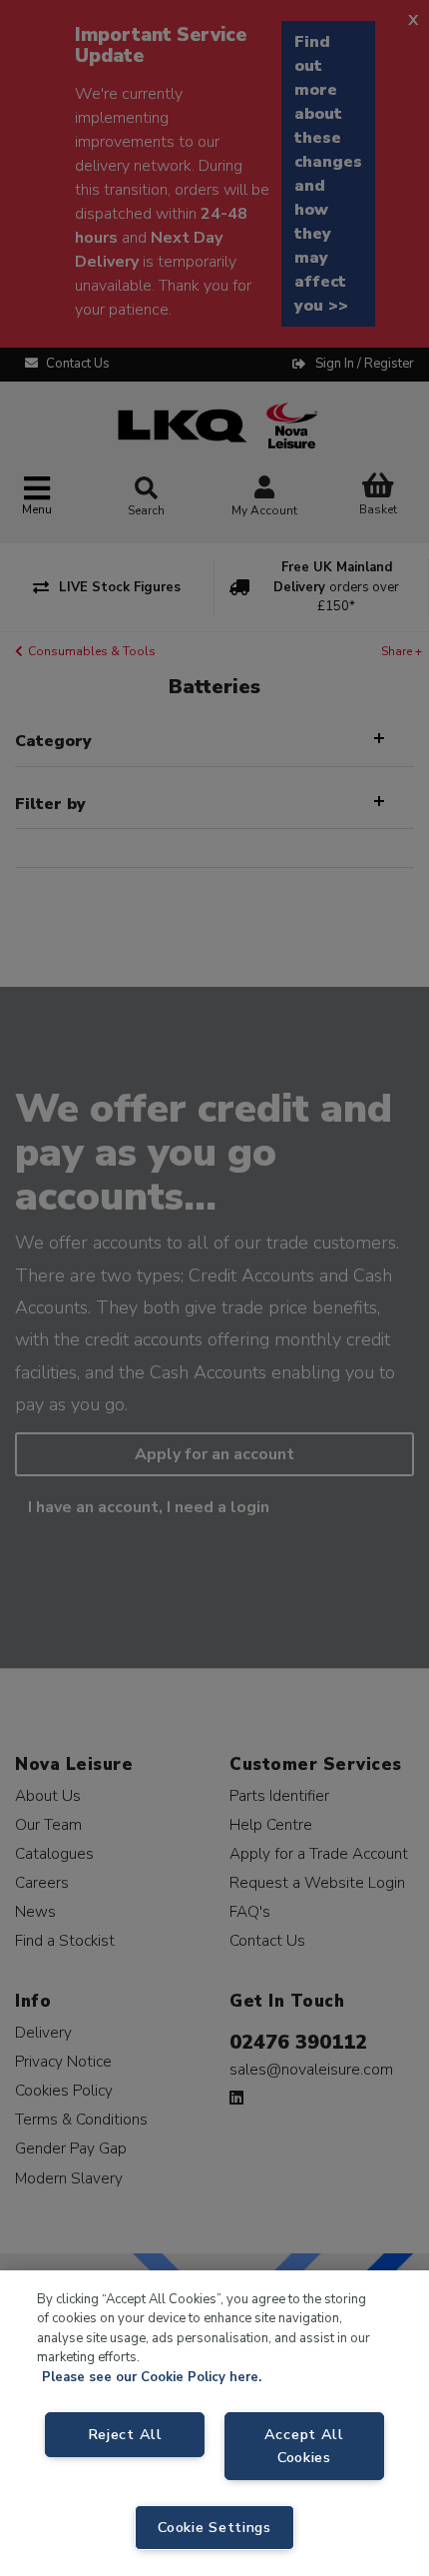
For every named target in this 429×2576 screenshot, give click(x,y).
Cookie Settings (214, 2527)
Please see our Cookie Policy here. (152, 2377)
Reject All (125, 2434)
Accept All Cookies (304, 2446)
